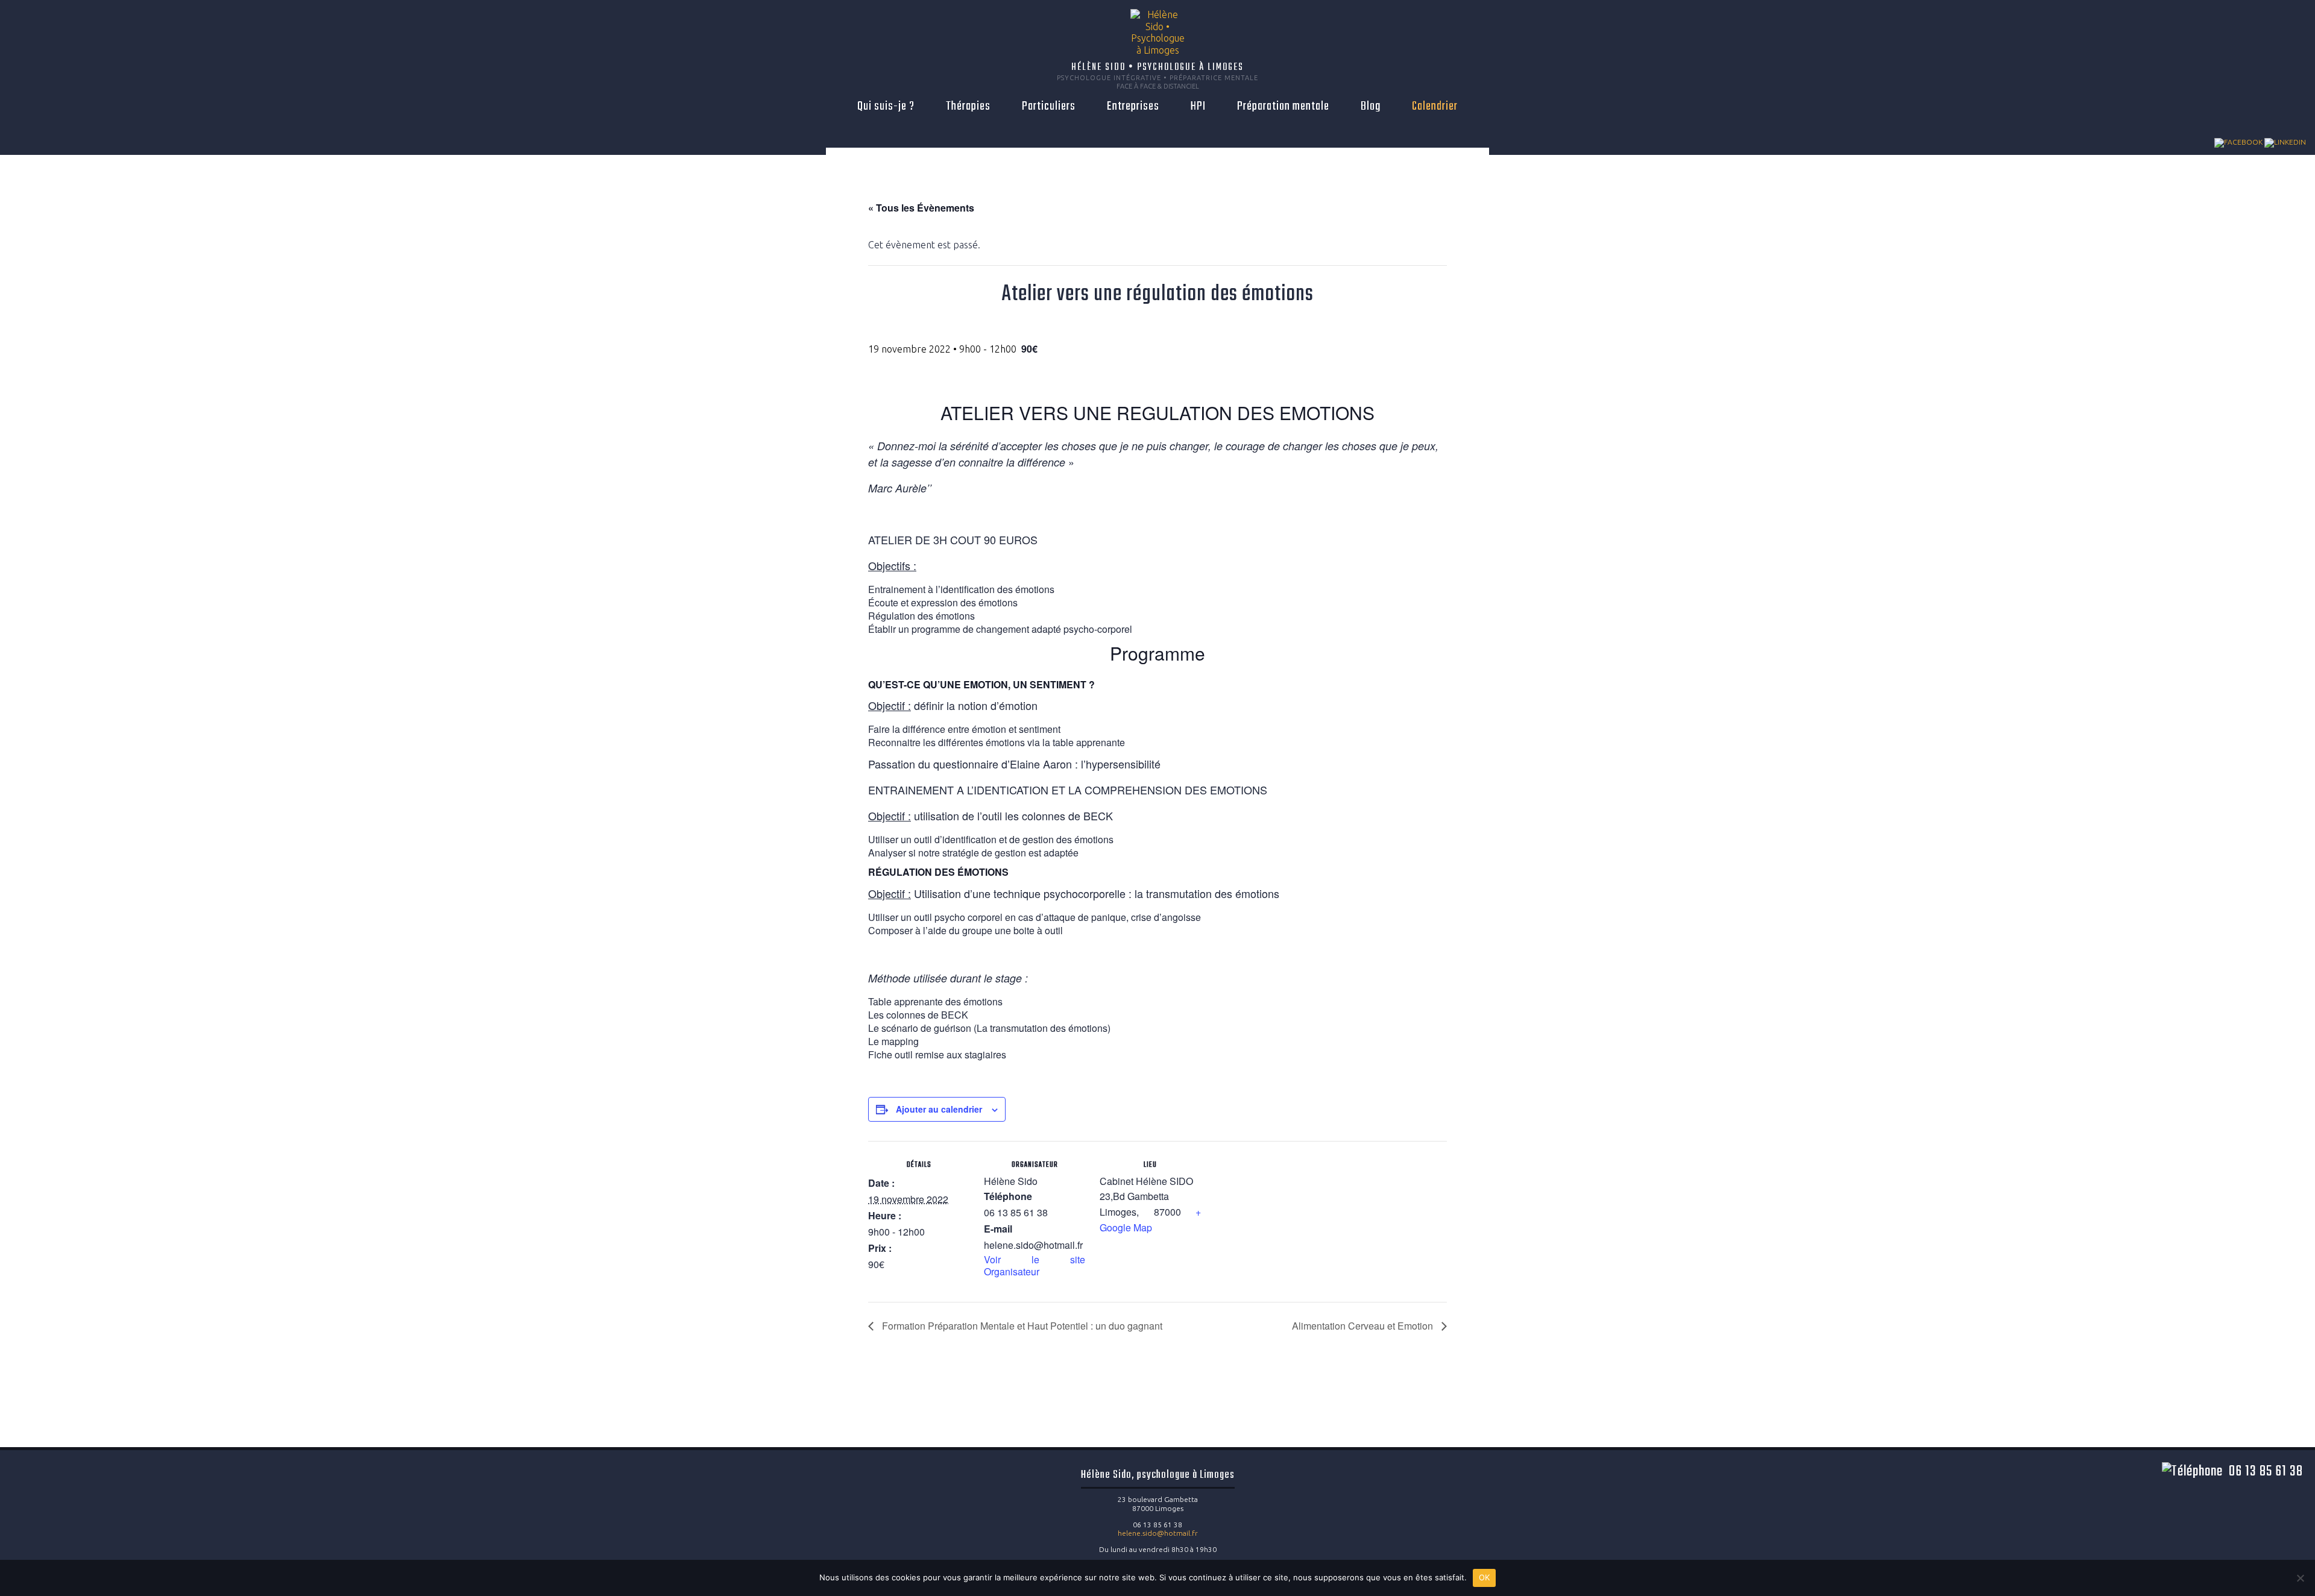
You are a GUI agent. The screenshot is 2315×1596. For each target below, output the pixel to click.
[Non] (2300, 1578)
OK (1485, 1577)
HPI (1198, 106)
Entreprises (1133, 106)
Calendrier (1435, 106)
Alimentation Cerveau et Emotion (1364, 1326)
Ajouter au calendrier (939, 1109)
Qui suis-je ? (886, 106)
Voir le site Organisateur (1035, 1265)
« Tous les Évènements (921, 208)
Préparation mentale (1283, 106)
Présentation (881, 125)
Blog (1371, 106)
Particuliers (1049, 106)
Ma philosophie (950, 125)
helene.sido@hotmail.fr (1158, 1533)
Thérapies (968, 106)
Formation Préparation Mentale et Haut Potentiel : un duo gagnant (1021, 1326)
